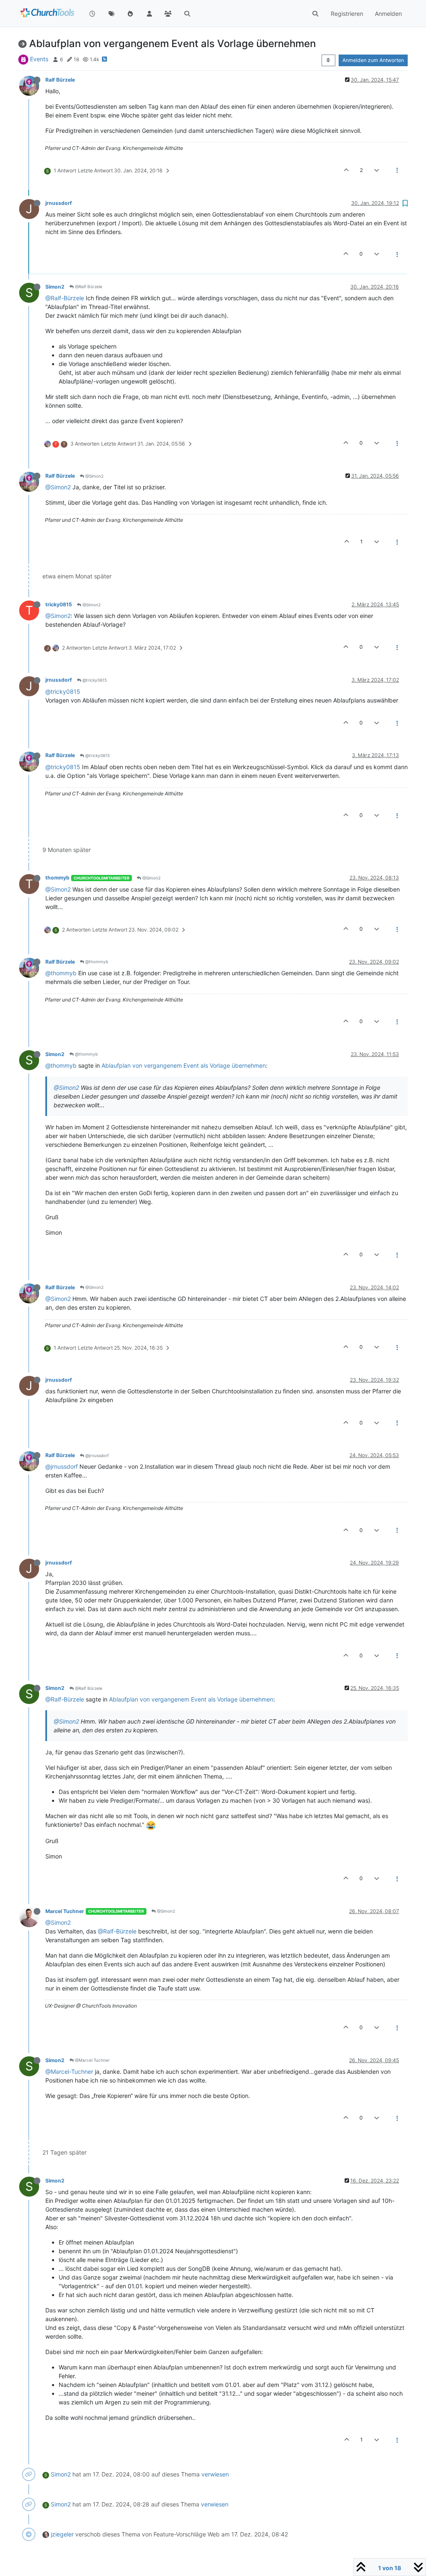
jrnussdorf (59, 203)
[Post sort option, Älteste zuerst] (328, 60)
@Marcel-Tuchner (69, 2072)
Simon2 (55, 287)
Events (39, 59)
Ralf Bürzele (60, 80)
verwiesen (215, 2474)
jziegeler (62, 2534)
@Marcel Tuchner (92, 2060)
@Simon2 (94, 476)
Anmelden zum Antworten (373, 60)
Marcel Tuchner (65, 1911)
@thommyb (96, 962)
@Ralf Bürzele (88, 286)
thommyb (57, 878)
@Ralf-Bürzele (65, 298)
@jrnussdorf (97, 1455)
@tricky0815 (94, 680)
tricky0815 (59, 604)
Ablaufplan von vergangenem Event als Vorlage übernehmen (184, 1065)
